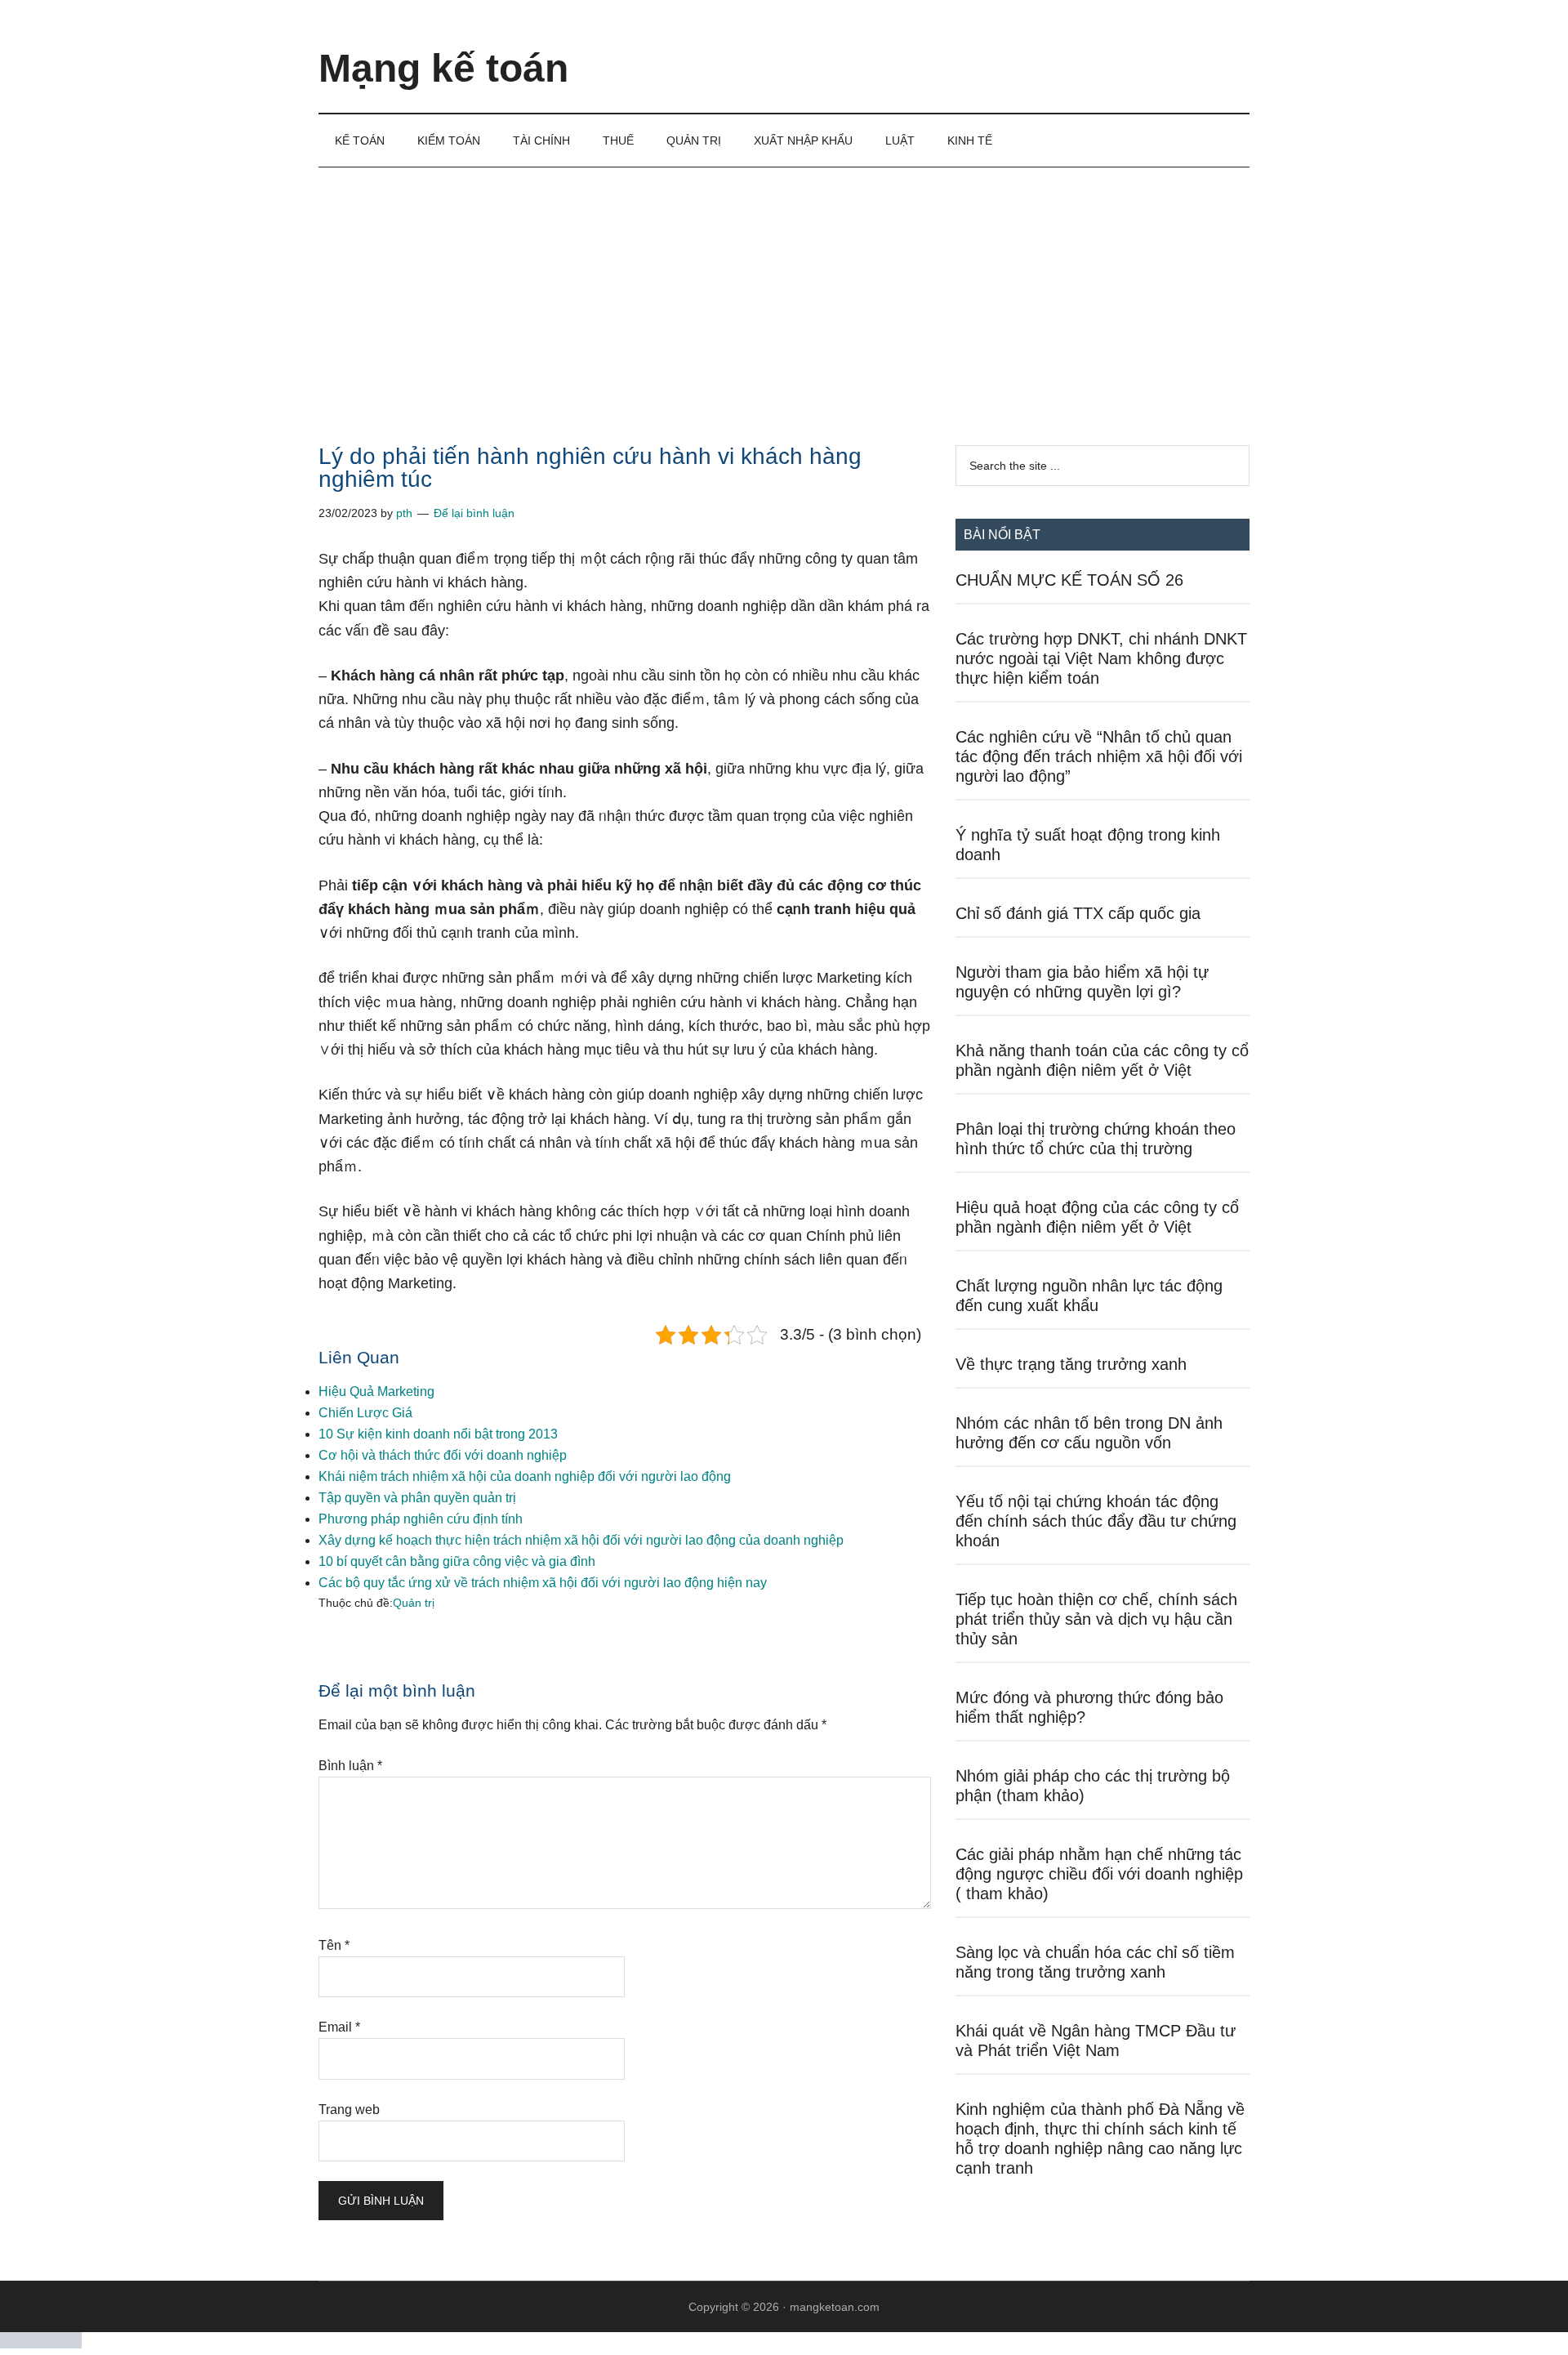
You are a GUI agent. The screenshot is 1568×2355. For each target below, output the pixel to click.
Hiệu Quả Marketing (376, 1392)
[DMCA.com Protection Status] (41, 2344)
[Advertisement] (784, 290)
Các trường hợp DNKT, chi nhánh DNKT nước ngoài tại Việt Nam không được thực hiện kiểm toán (1101, 658)
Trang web (349, 2110)
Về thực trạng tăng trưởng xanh (1071, 1364)
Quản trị (414, 1603)
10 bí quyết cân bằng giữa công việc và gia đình (457, 1561)
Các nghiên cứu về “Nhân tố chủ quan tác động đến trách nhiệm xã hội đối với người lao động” (1099, 756)
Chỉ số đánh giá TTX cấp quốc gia (1078, 913)
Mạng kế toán (443, 68)
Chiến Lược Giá (365, 1413)
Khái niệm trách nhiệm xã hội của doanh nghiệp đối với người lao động (525, 1476)
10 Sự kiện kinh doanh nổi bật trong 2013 (438, 1434)
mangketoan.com (835, 2307)
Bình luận (350, 1766)
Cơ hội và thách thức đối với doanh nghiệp (443, 1455)
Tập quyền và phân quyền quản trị (417, 1498)
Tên (334, 1945)
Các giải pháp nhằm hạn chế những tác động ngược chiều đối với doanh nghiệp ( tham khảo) (1099, 1874)
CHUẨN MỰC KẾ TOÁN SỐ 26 (1069, 580)
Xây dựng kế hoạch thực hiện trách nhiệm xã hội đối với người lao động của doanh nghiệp (581, 1540)
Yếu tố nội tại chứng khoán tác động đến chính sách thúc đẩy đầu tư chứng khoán (1096, 1521)
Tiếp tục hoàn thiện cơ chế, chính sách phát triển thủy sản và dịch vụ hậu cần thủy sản (1096, 1619)
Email (339, 2027)
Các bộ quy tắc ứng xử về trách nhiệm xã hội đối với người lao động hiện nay (543, 1583)
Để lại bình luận (474, 513)
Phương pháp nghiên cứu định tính (421, 1519)
